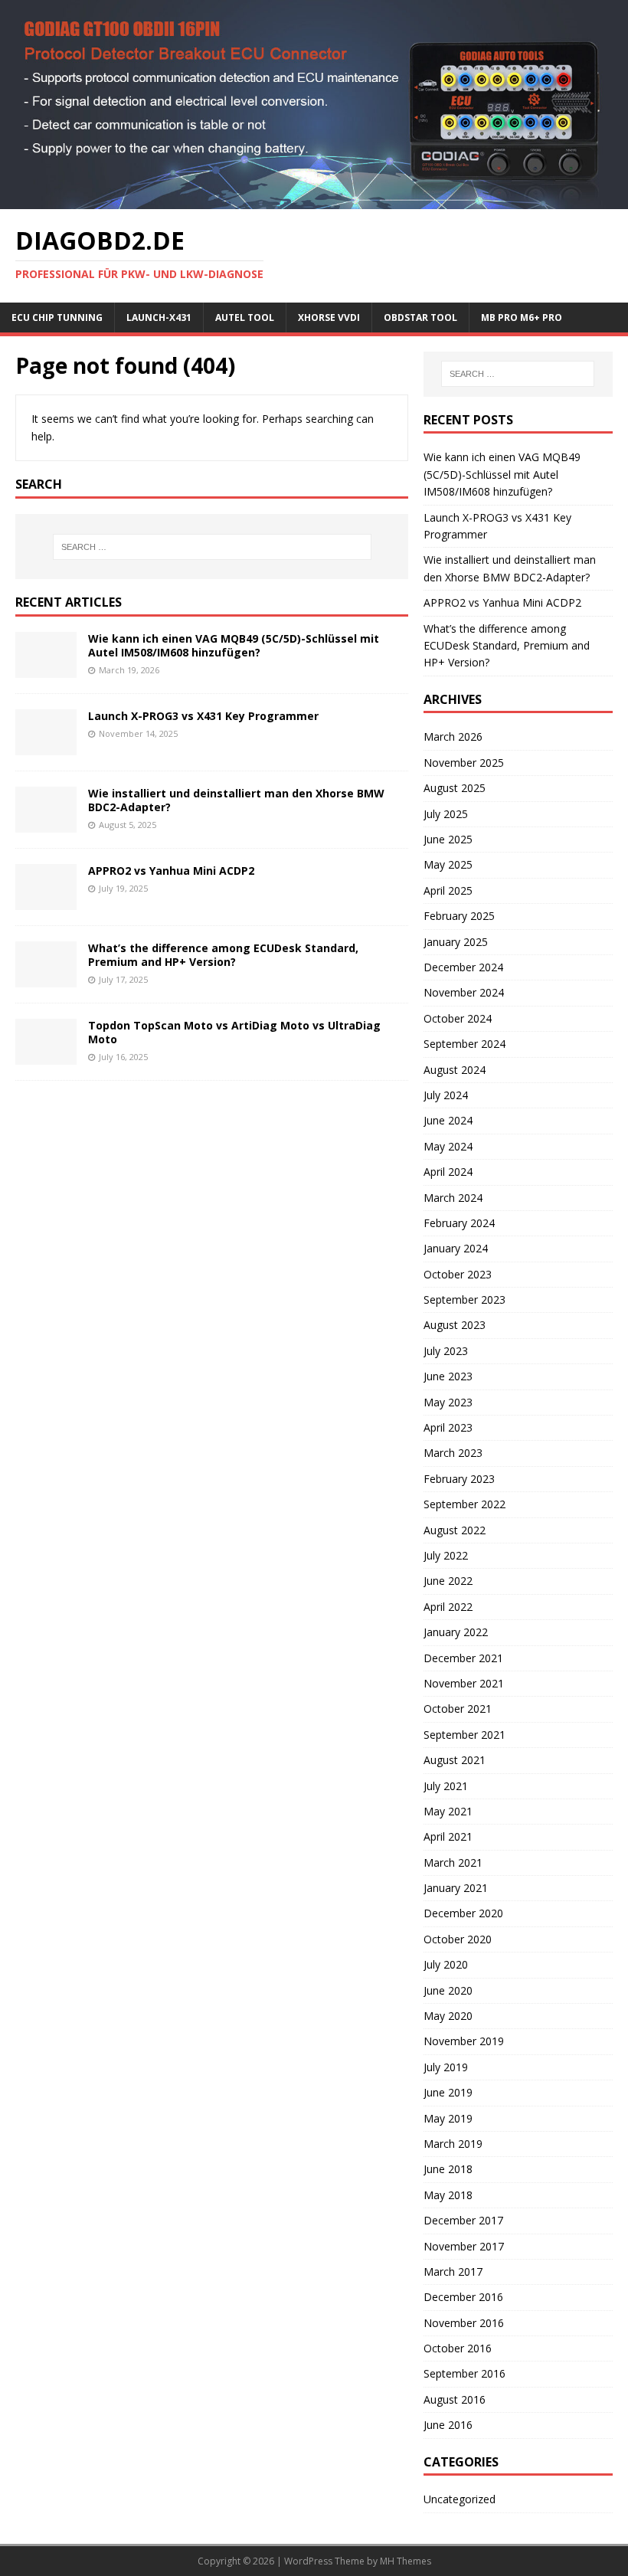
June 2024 (448, 1120)
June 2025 (448, 839)
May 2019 (448, 2118)
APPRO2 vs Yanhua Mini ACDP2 (171, 871)
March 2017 (453, 2272)
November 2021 (464, 1683)
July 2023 (446, 1351)
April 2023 (448, 1427)
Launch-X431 (159, 317)
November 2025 (464, 763)
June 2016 (448, 2425)
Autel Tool (245, 317)
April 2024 (448, 1172)
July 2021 (446, 1786)
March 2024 (453, 1198)
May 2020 (448, 2016)
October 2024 (458, 1018)
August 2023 (455, 1325)
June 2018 (448, 2169)
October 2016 (458, 2348)
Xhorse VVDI (329, 317)
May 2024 (448, 1146)
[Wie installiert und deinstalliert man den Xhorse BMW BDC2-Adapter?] (46, 824)
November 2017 (464, 2246)
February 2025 (459, 916)
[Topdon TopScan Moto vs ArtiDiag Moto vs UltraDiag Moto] (46, 1056)
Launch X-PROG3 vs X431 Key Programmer (203, 716)
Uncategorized (460, 2499)
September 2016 (464, 2373)
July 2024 (446, 1095)
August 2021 (455, 1760)
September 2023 (464, 1299)
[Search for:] (212, 547)
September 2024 (464, 1044)
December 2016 (463, 2297)
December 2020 (463, 1913)
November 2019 (464, 2041)
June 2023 (448, 1376)
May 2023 (448, 1402)
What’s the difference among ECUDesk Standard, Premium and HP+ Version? (223, 955)
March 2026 (453, 736)
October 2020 (458, 1939)
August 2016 (455, 2399)
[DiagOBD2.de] (314, 200)
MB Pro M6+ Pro (522, 317)
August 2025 (455, 788)
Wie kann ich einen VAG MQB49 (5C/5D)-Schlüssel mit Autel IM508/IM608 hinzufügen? (234, 645)
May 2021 (448, 1811)
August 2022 (455, 1530)
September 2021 (464, 1735)
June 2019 (448, 2092)
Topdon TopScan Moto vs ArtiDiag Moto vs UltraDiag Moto (234, 1032)
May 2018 (448, 2195)
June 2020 (448, 1990)
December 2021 (463, 1658)
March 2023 (453, 1453)
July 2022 (446, 1555)
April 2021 (448, 1836)
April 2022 (448, 1607)
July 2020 (446, 1964)
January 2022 (456, 1632)
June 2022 (448, 1581)
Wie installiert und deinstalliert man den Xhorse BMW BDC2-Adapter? (236, 800)
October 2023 (458, 1274)
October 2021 (458, 1709)
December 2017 (463, 2220)
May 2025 (448, 864)
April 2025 (448, 890)
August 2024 (455, 1070)
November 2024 (464, 992)
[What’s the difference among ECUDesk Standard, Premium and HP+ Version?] (46, 979)
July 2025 (446, 814)
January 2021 (456, 1888)
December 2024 (463, 967)
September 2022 (464, 1504)
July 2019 (446, 2067)
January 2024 (456, 1248)
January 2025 (456, 942)
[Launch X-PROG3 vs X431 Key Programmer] (46, 746)
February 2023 (459, 1479)
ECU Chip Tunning (57, 317)
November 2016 (464, 2323)
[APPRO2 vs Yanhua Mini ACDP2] (46, 901)
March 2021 (453, 1862)
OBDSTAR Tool (420, 317)
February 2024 (459, 1223)
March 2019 (453, 2144)
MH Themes (406, 2561)
